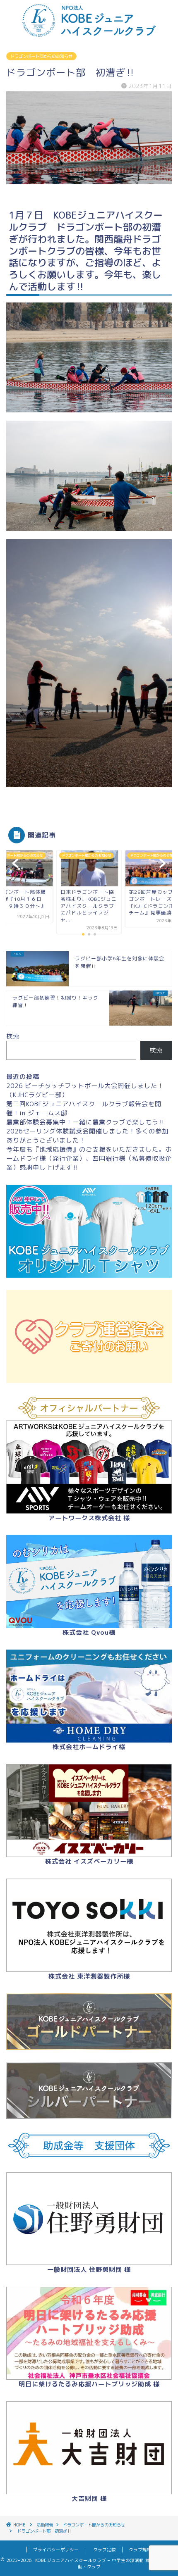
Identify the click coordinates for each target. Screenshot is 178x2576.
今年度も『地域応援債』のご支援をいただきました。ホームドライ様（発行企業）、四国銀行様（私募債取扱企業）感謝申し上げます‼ (89, 1158)
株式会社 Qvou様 (89, 1632)
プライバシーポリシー (56, 2550)
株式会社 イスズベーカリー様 (89, 1861)
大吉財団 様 (89, 2499)
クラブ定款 (105, 2550)
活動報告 (45, 2525)
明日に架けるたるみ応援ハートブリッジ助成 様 (89, 2384)
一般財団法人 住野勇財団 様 (89, 2270)
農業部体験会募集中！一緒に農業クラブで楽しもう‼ (86, 1122)
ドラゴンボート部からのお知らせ (41, 56)
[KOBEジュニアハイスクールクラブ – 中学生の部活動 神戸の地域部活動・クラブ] (89, 34)
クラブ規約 (138, 2550)
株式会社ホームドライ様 (89, 1747)
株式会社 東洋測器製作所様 (89, 1976)
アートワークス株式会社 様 (89, 1518)
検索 (13, 1036)
